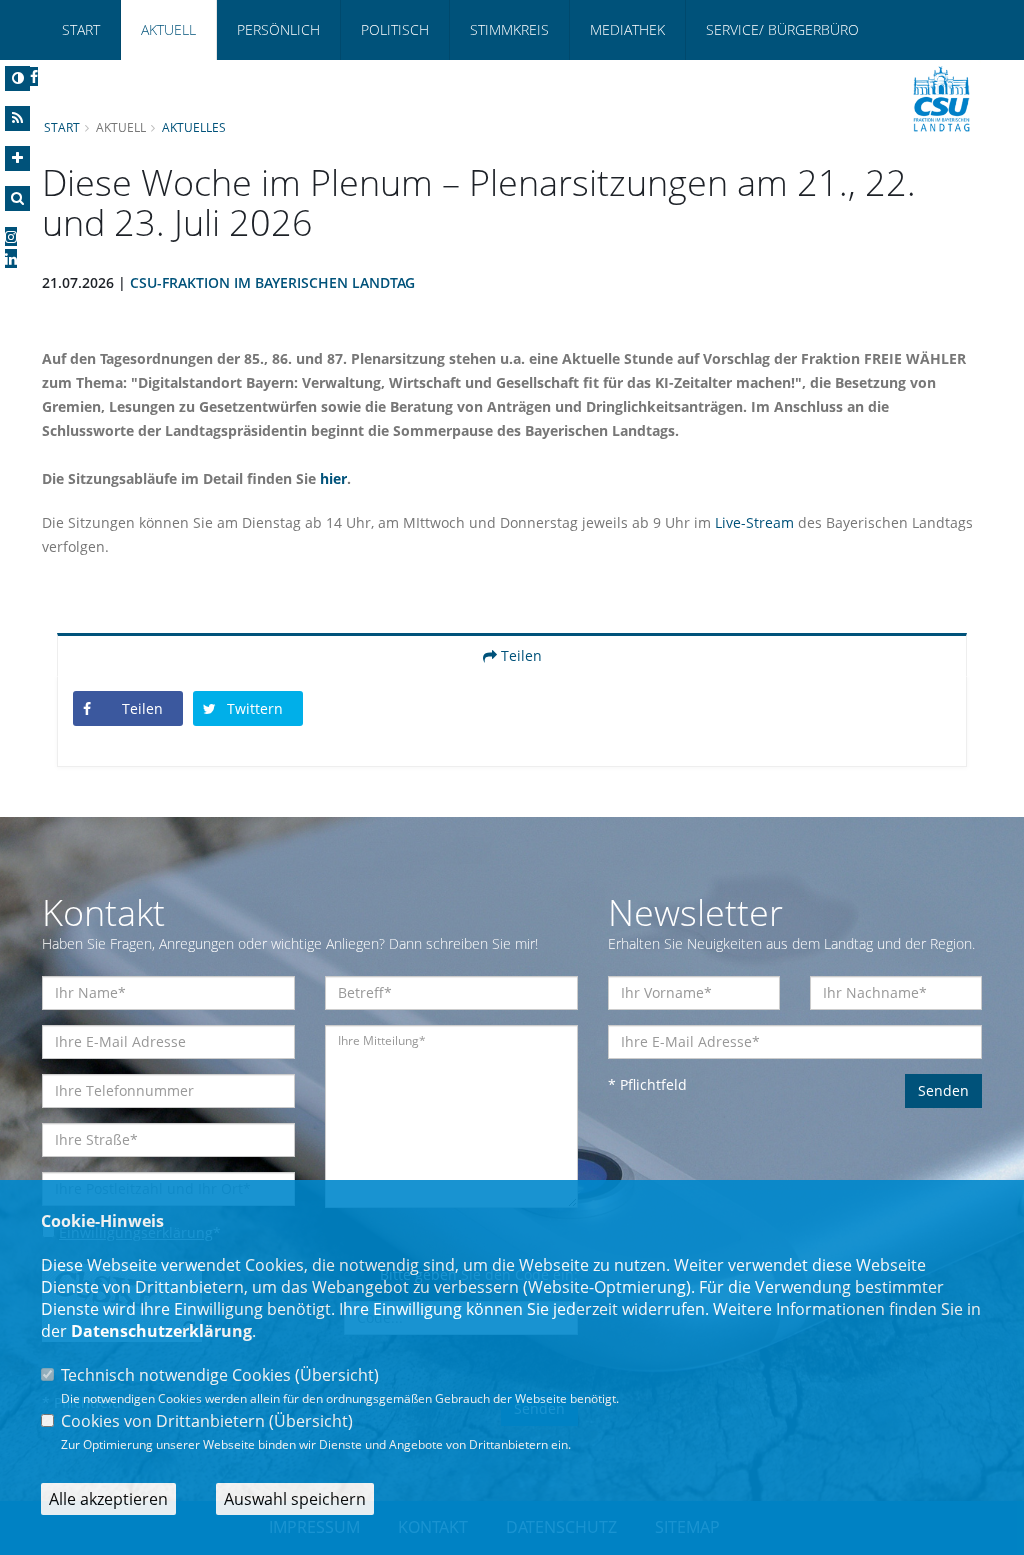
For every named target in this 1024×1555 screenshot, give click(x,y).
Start (81, 29)
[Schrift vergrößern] (17, 158)
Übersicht (337, 1375)
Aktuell (168, 29)
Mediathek (627, 29)
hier (333, 478)
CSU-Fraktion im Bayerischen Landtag (272, 282)
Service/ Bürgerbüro (782, 29)
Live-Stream (754, 522)
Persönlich (278, 29)
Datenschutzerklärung (161, 1331)
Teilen (519, 655)
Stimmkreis (509, 29)
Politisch (395, 29)
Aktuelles (194, 127)
